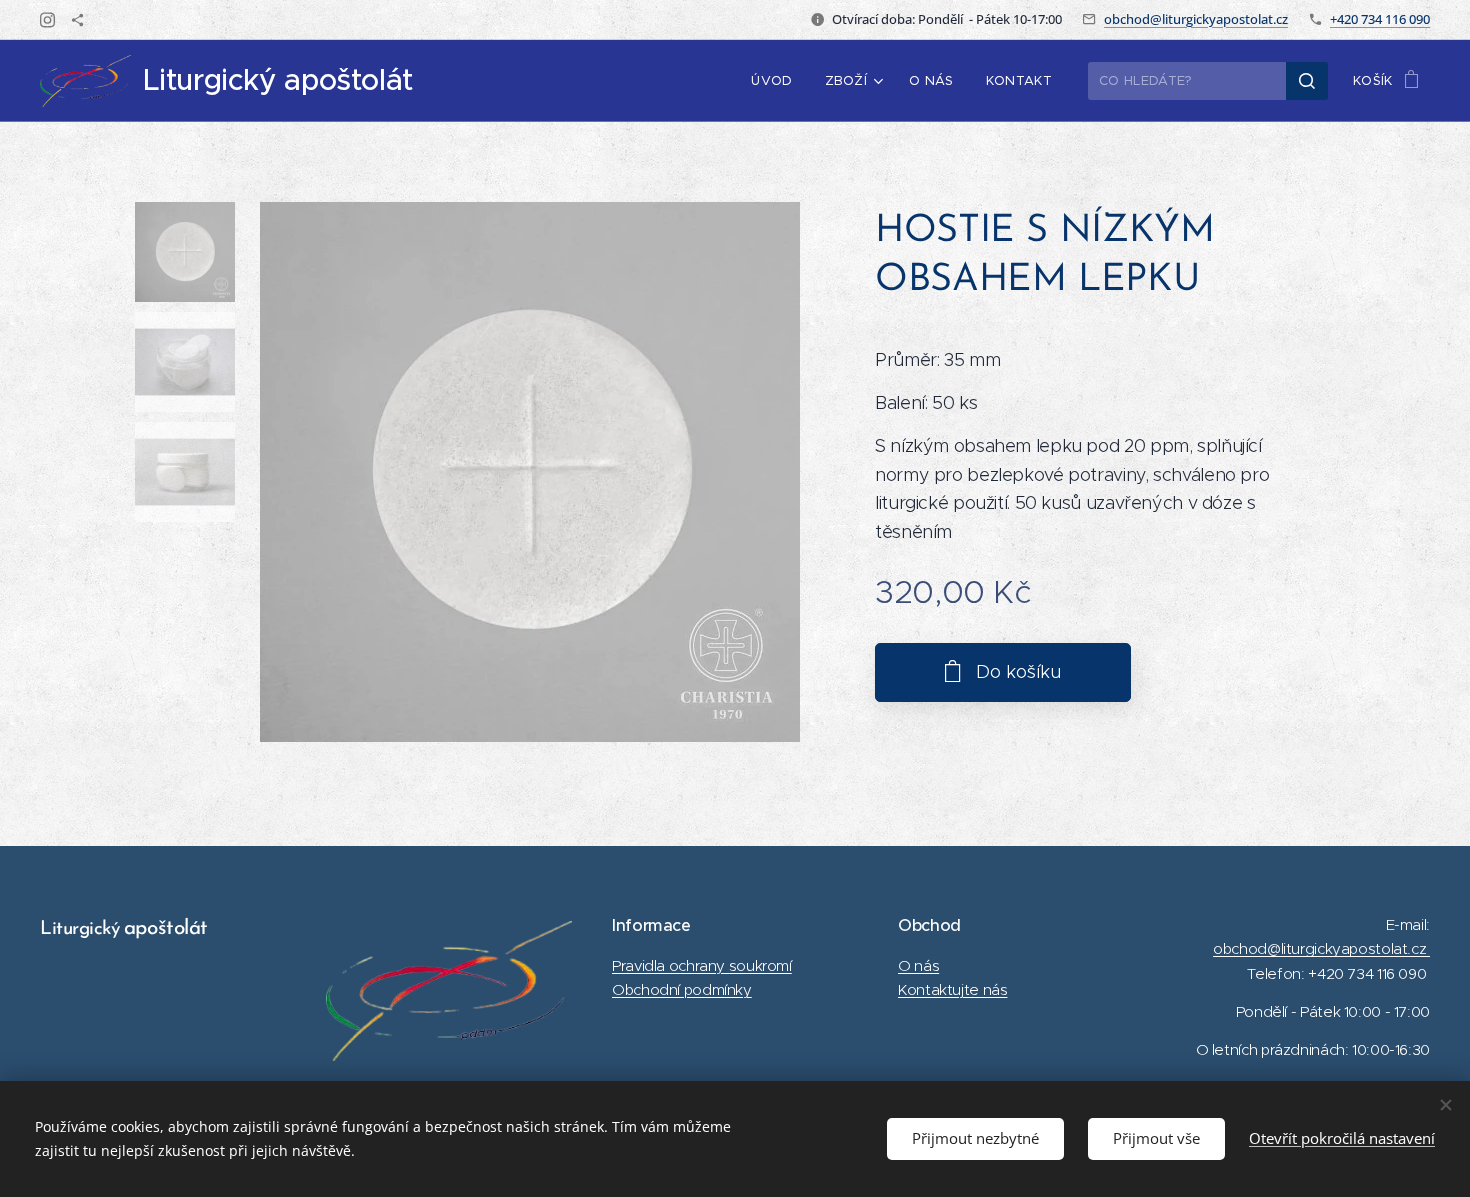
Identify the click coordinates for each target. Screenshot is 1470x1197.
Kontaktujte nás (952, 989)
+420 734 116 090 (1380, 19)
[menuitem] (777, 81)
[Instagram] (47, 20)
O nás (918, 965)
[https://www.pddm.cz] (77, 20)
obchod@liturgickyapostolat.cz (1196, 19)
